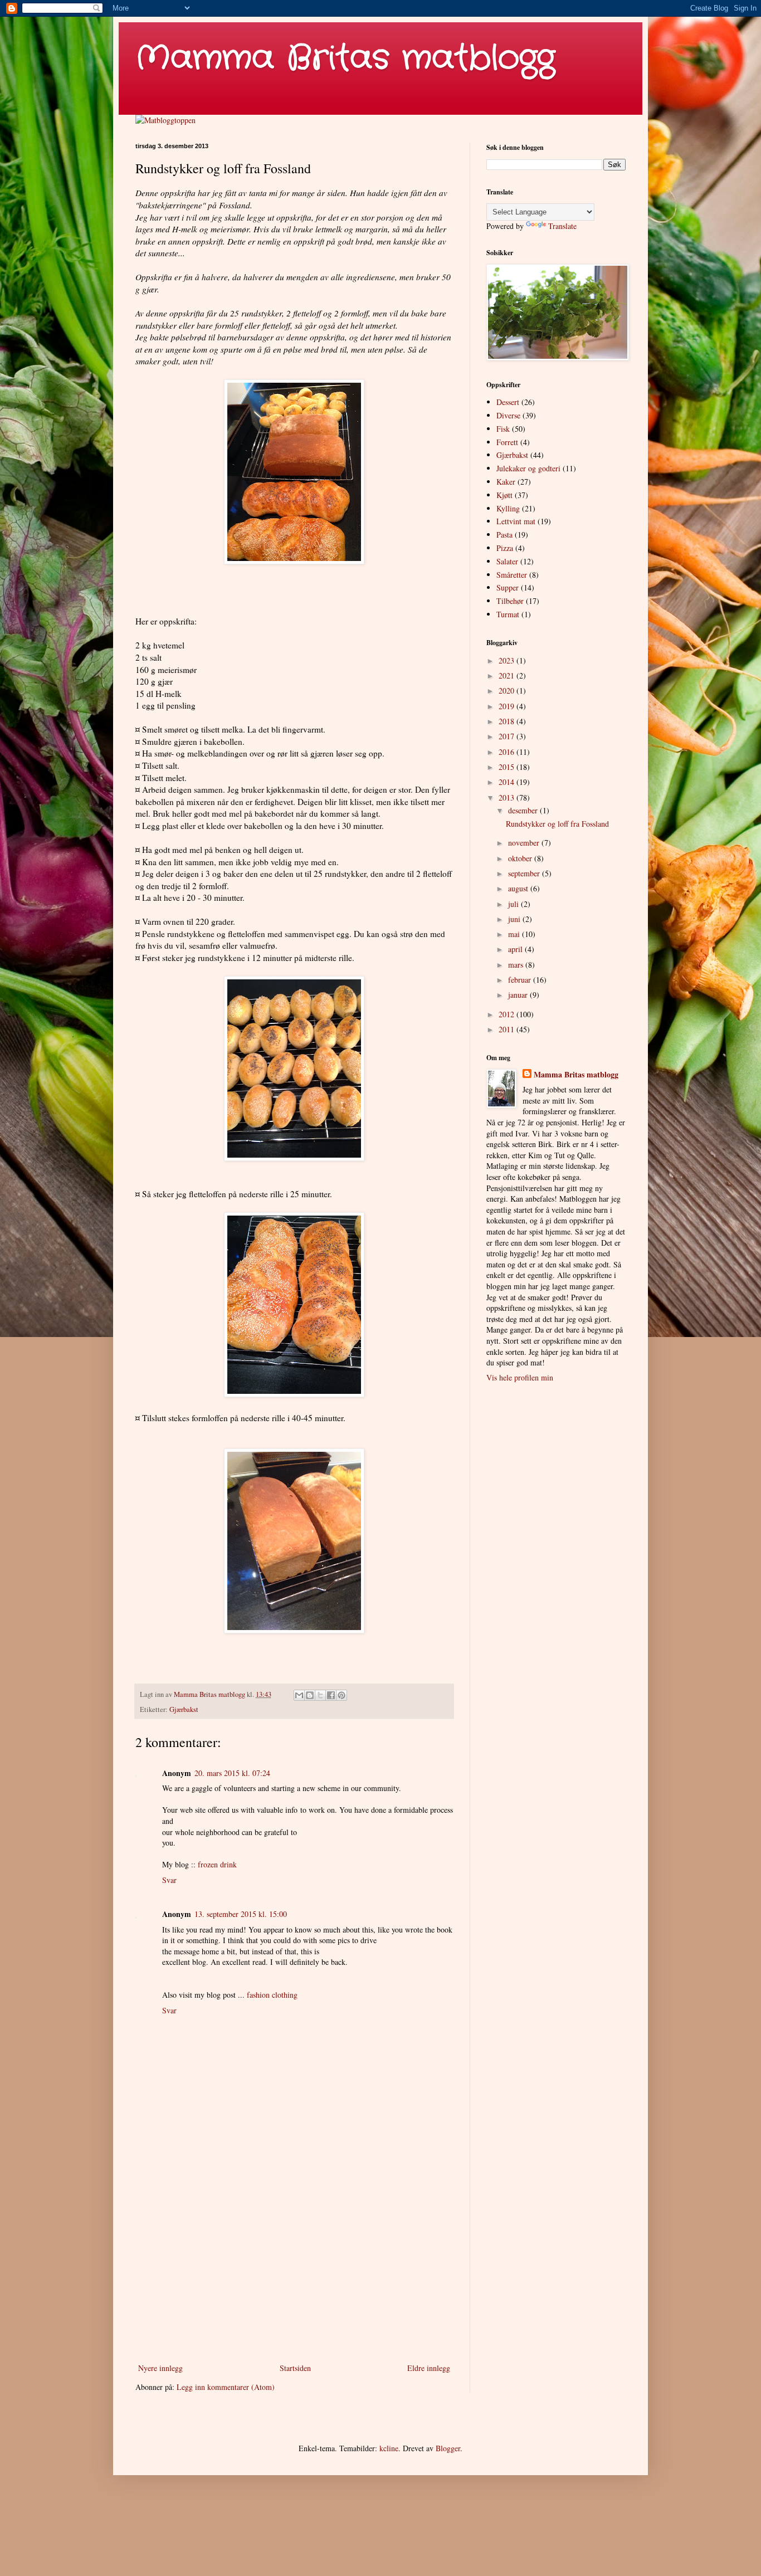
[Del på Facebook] (331, 1695)
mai (515, 934)
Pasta (504, 535)
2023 (508, 660)
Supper (508, 587)
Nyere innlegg (160, 2368)
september (525, 873)
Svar (169, 1880)
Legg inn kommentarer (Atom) (226, 2387)
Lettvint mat (516, 521)
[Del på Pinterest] (342, 1695)
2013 (508, 797)
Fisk (503, 429)
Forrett (507, 442)
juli (514, 904)
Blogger (448, 2448)
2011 (508, 1029)
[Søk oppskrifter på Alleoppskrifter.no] (165, 120)
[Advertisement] (294, 2269)
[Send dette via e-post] (299, 1695)
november (525, 843)
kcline (389, 2448)
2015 (508, 767)
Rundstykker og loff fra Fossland (557, 824)
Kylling (508, 508)
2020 (508, 691)
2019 (508, 706)
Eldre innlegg (429, 2368)
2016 (508, 752)
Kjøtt (504, 495)
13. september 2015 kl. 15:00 (241, 1914)
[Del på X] (320, 1695)
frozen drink (217, 1864)
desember (524, 810)
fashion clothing (272, 1995)
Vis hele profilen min (520, 1377)
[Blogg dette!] (310, 1695)
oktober (521, 858)
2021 (508, 675)
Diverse (508, 415)
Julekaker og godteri (528, 468)
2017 (508, 736)
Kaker (506, 482)
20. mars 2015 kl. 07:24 (232, 1773)
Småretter (512, 575)
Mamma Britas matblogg (345, 58)
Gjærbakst (184, 1709)
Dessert (508, 402)
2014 (508, 782)
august (519, 888)
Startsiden (295, 2368)
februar (521, 980)
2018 (508, 721)
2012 (508, 1014)
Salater (507, 561)
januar (519, 995)
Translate (562, 226)
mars (517, 965)
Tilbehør (510, 601)
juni (515, 919)
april (516, 949)
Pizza (505, 548)
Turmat (508, 614)
